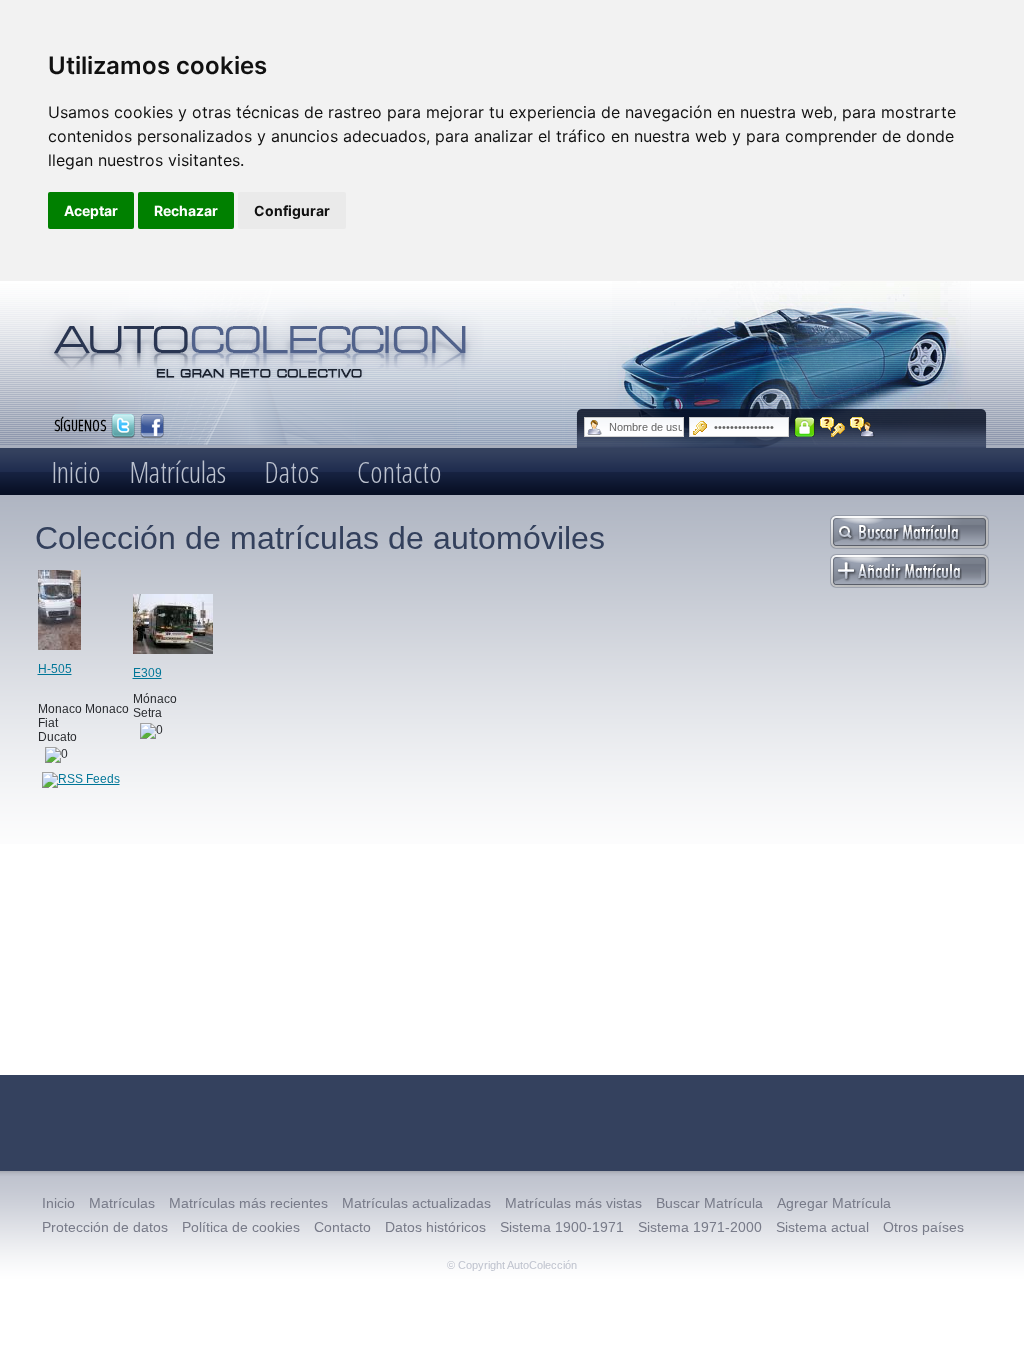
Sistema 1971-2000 (700, 1227)
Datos (291, 471)
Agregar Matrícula (834, 1203)
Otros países (923, 1227)
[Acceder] (804, 427)
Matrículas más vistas (573, 1203)
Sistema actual (822, 1227)
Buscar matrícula (910, 532)
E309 (147, 673)
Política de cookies (241, 1227)
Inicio (76, 471)
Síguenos (80, 424)
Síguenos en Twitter (123, 426)
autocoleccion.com (261, 344)
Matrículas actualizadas (416, 1203)
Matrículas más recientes (248, 1203)
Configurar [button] (292, 210)
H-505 (55, 669)
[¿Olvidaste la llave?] (832, 427)
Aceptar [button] (91, 210)
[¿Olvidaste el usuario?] (862, 427)
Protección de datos (105, 1227)
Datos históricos (435, 1227)
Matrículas (177, 471)
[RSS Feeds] (81, 779)
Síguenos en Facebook (152, 426)
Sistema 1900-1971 (562, 1227)
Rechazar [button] (186, 210)
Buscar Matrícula (709, 1203)
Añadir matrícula (910, 571)
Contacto (399, 471)
